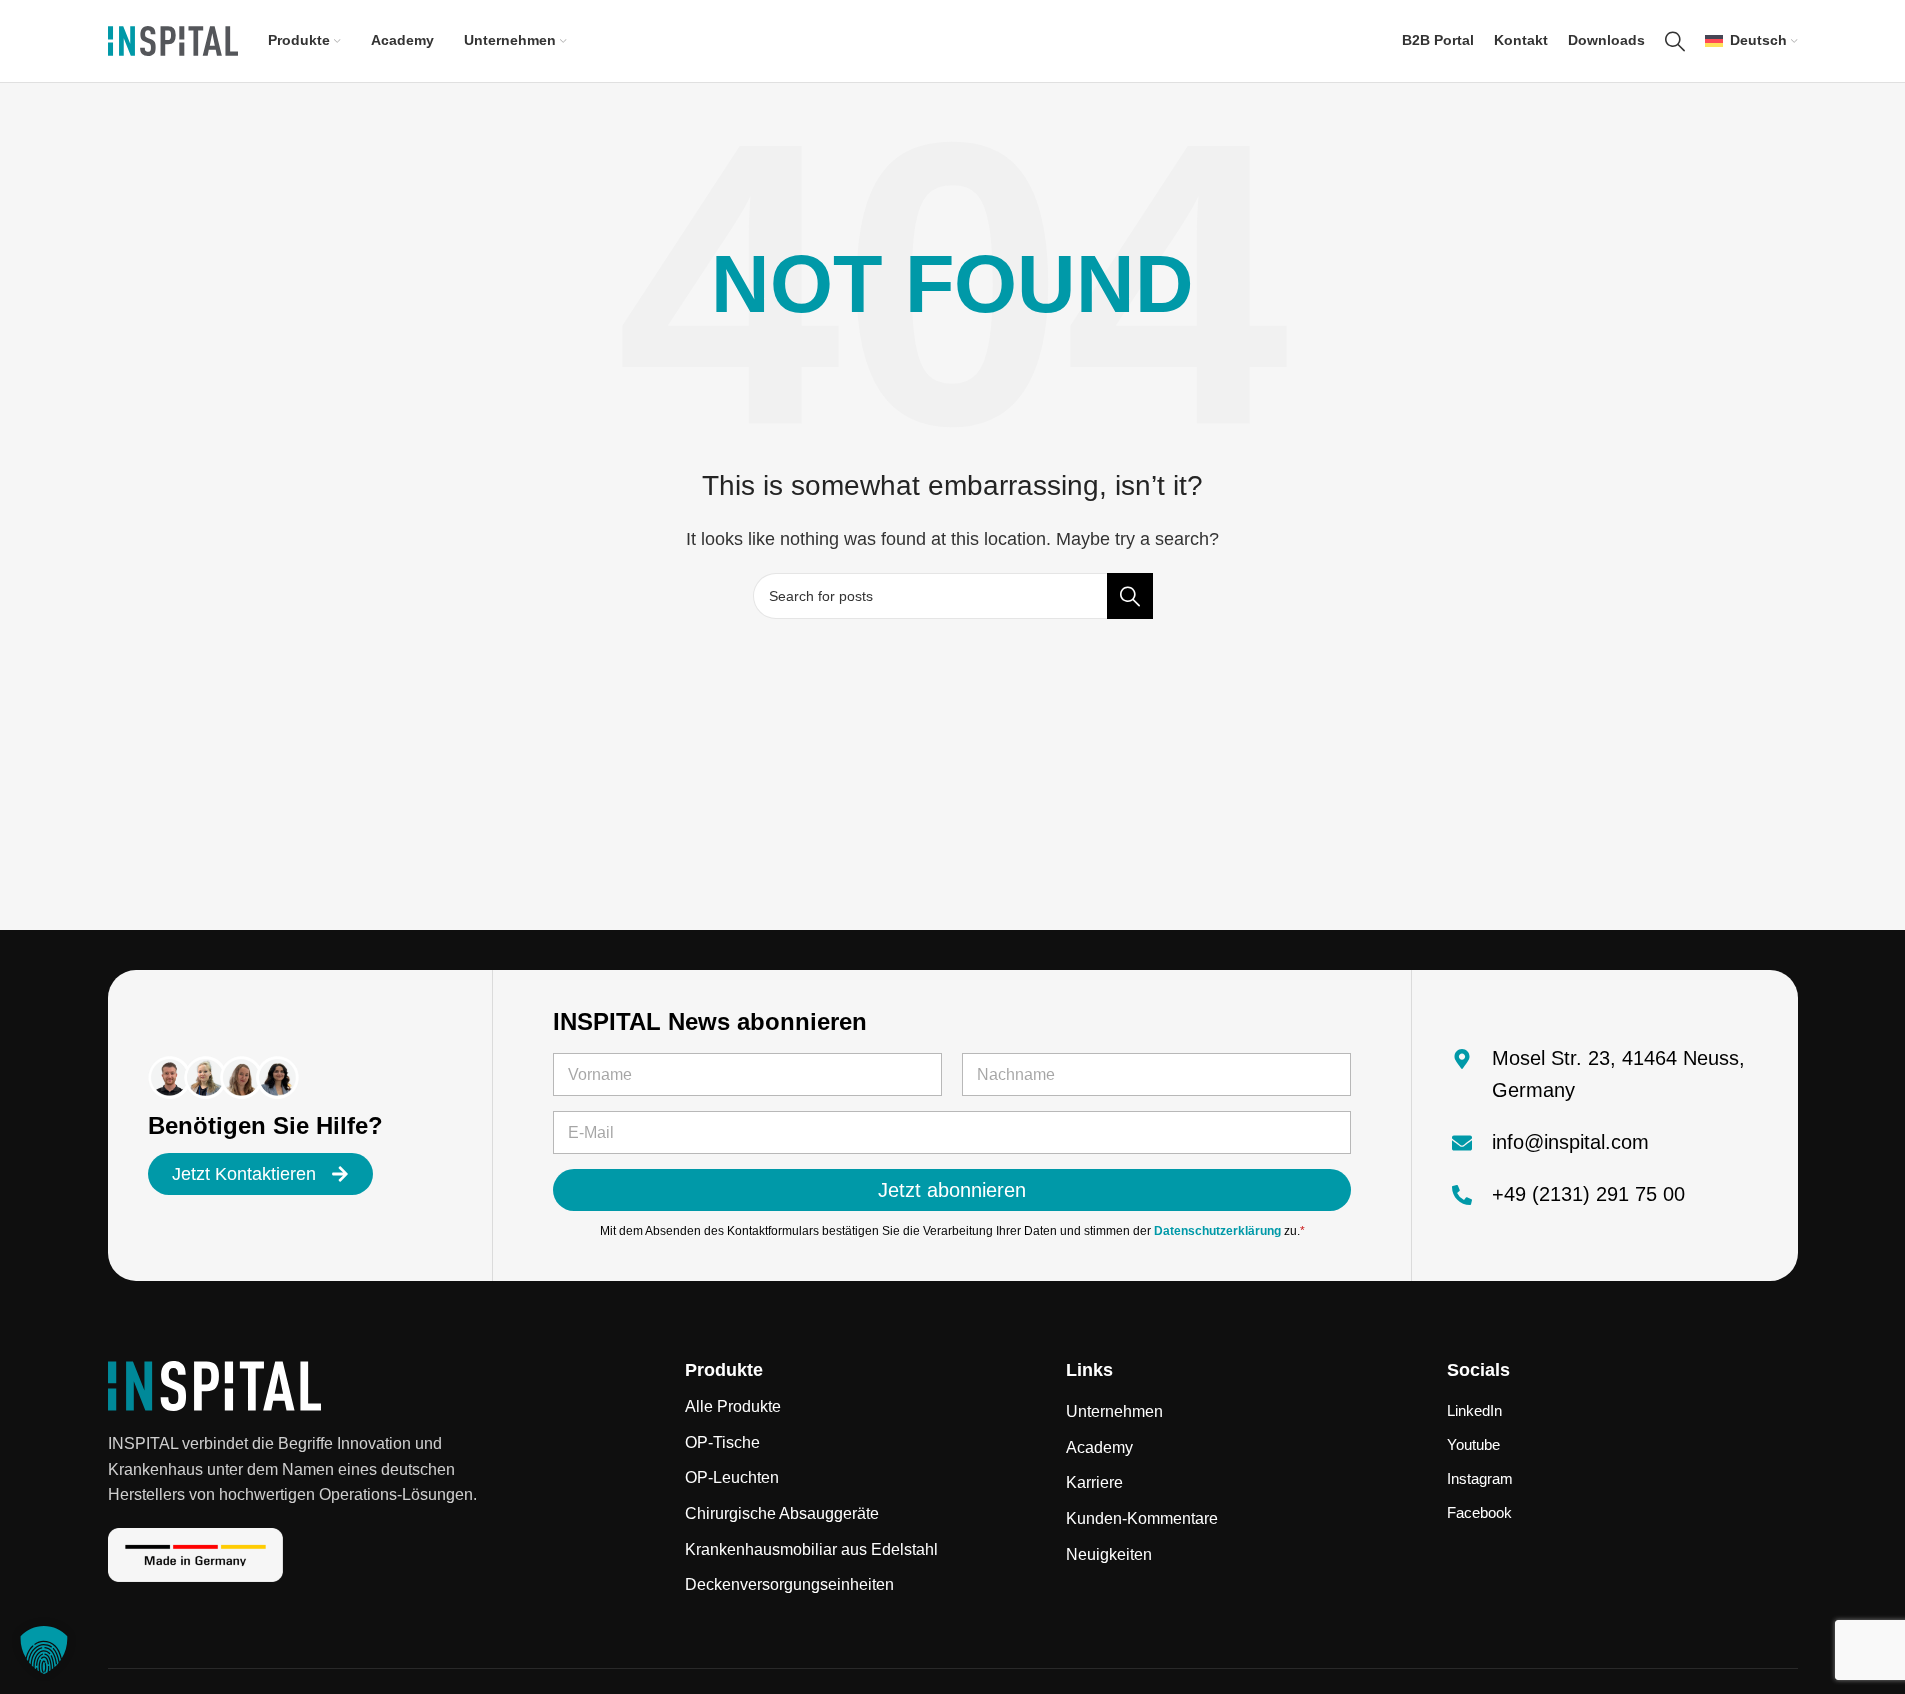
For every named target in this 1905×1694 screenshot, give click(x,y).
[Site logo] (173, 39)
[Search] (1675, 41)
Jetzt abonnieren (952, 1190)
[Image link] (214, 1384)
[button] (44, 1650)
